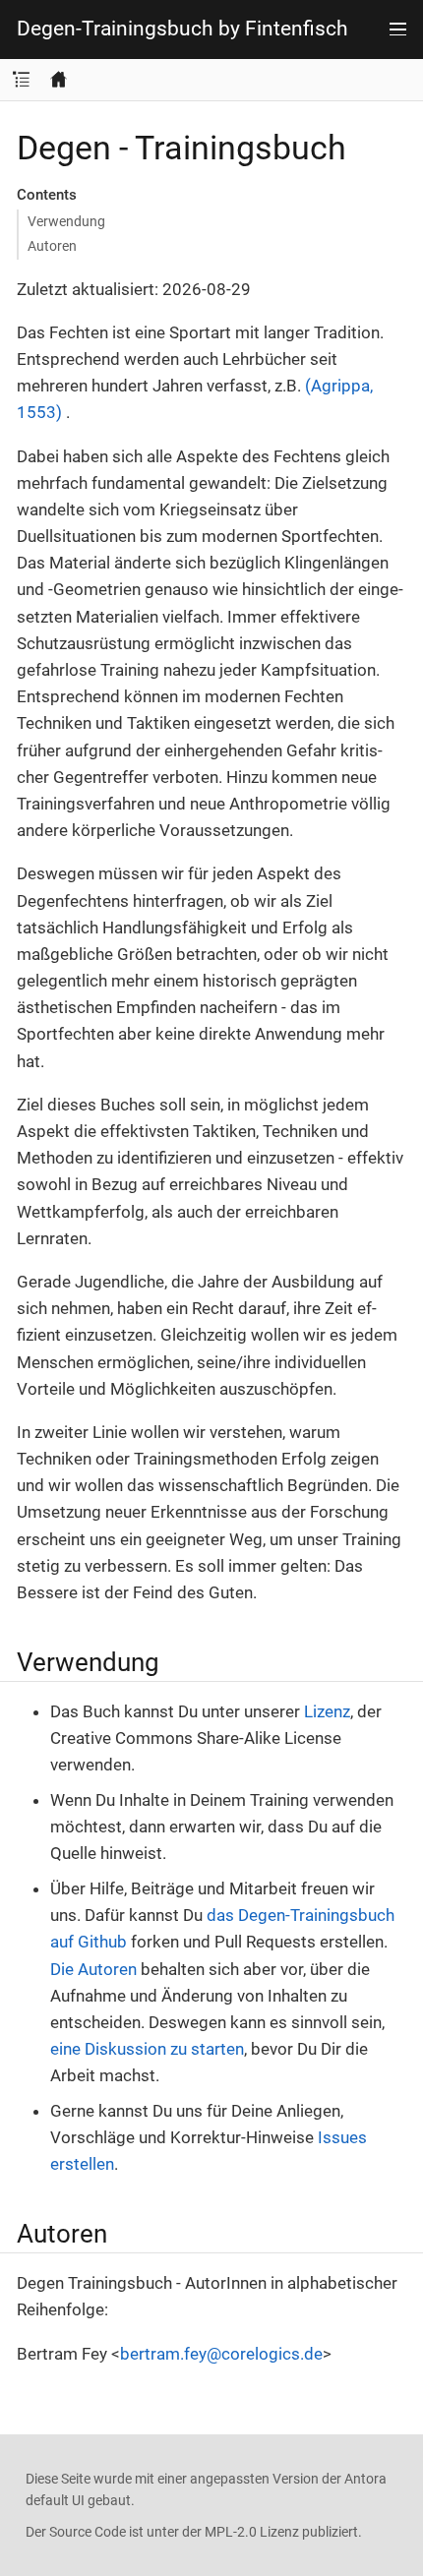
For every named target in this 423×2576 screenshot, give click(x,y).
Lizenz (327, 1711)
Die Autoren (93, 1969)
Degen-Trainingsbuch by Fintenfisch (182, 29)
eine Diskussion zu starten (147, 2049)
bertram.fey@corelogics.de (221, 2354)
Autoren (52, 246)
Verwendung (66, 221)
